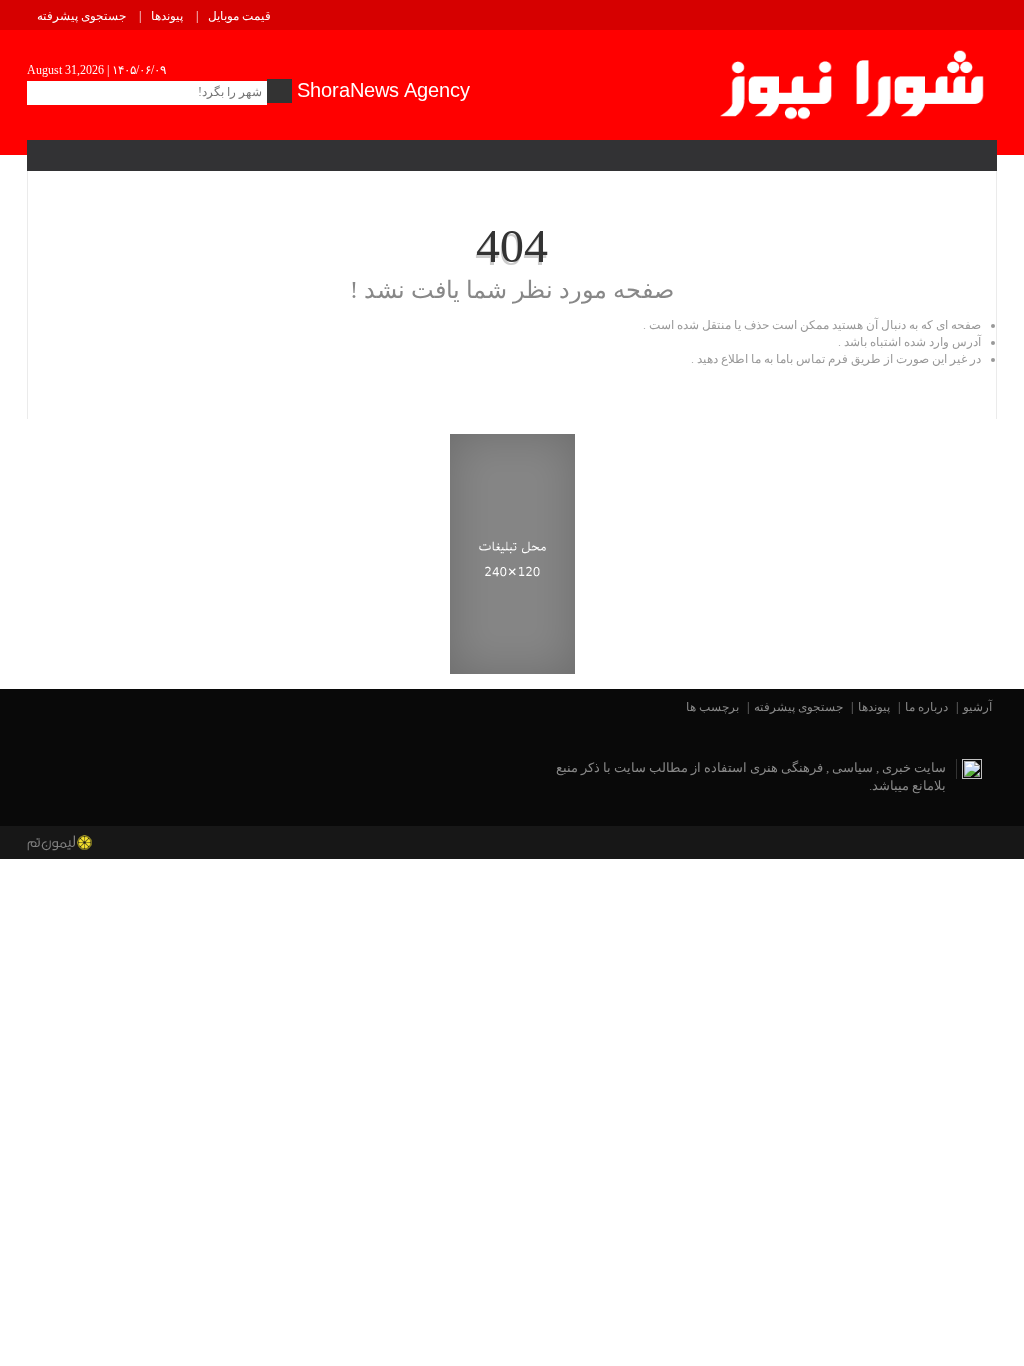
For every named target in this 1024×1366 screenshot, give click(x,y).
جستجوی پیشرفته (81, 16)
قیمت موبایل (239, 16)
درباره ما (926, 707)
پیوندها (167, 16)
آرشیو (977, 707)
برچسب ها (712, 707)
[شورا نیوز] (854, 81)
